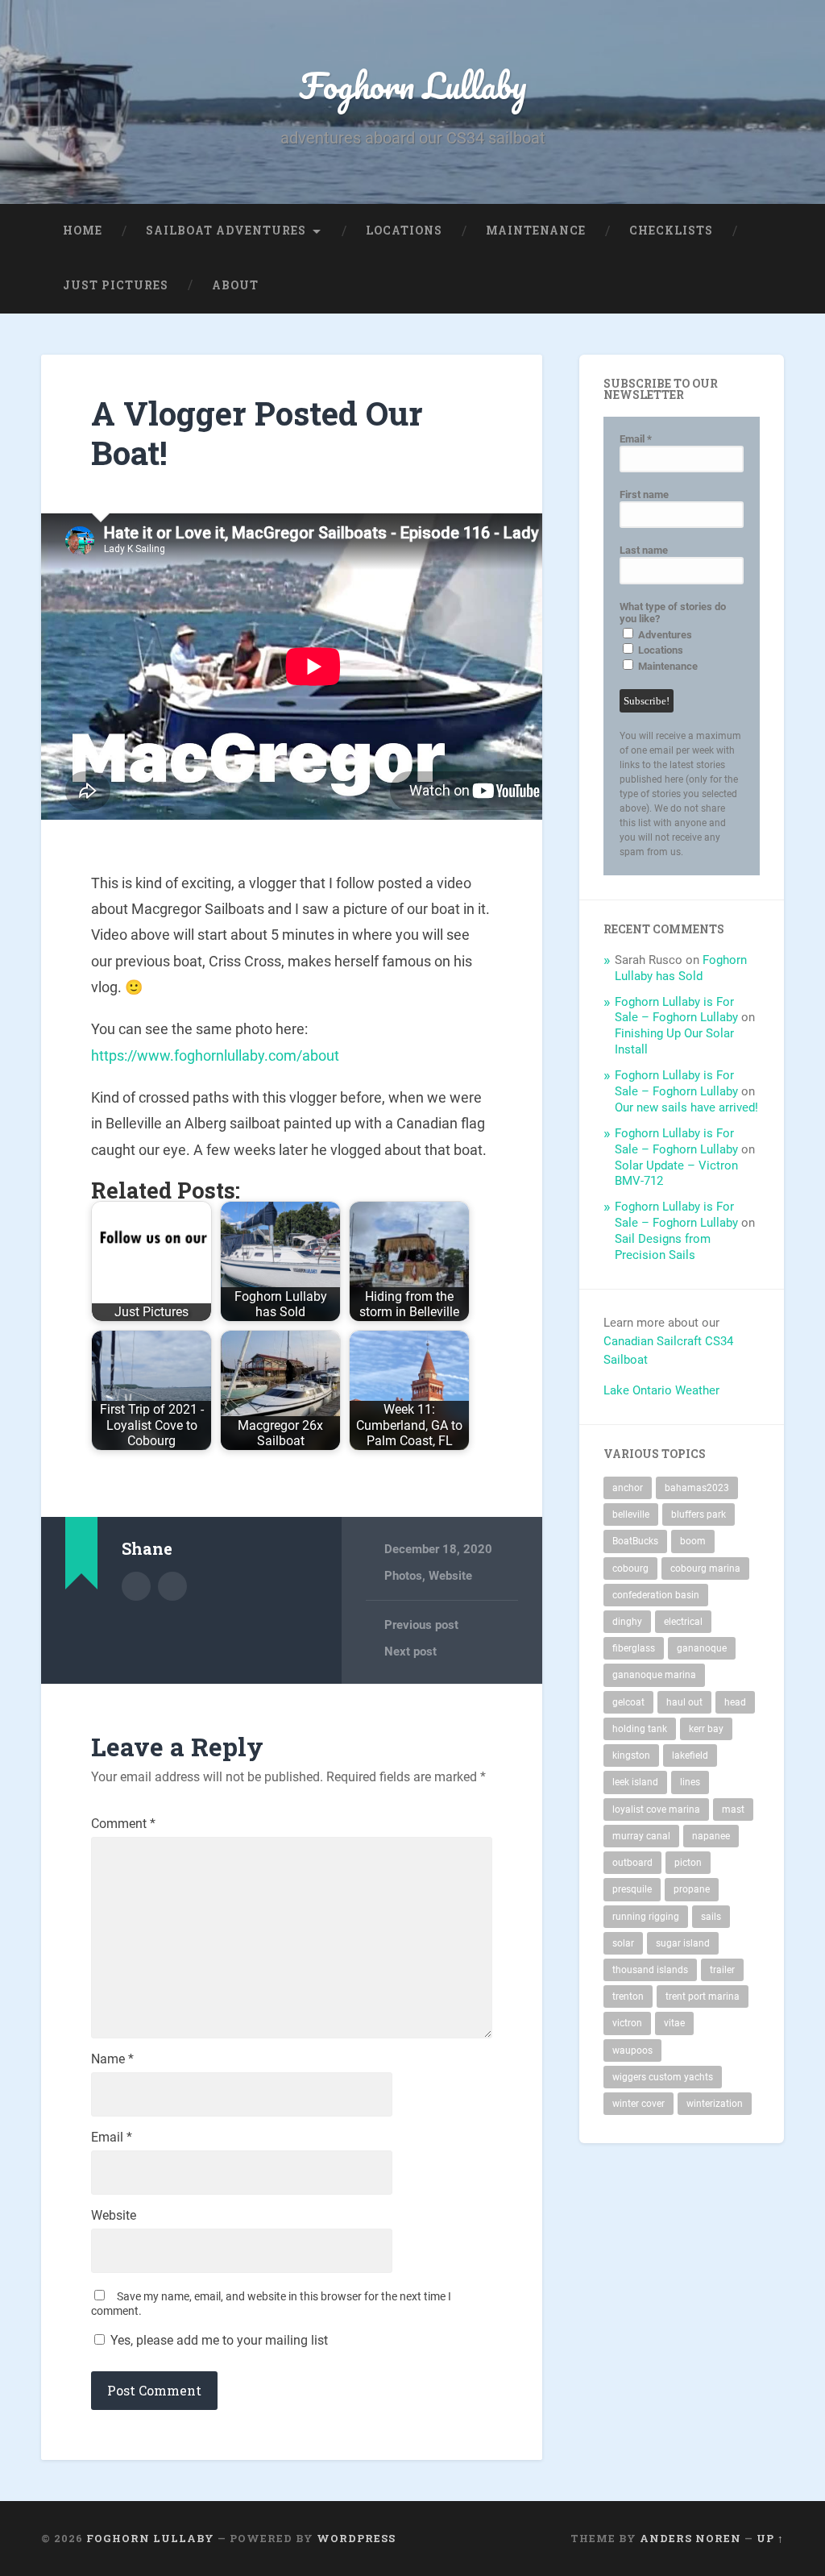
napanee (711, 1836)
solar (623, 1943)
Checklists (671, 231)
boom (693, 1541)
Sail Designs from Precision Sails (663, 1247)
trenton (628, 1996)
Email (112, 2138)
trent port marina (703, 1996)
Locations (404, 231)
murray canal (641, 1836)
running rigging (646, 1917)
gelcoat (628, 1702)
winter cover (638, 2104)
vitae (674, 2023)
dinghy (627, 1622)
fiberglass (634, 1648)
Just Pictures (116, 285)
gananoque (702, 1648)
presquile (632, 1889)
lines (690, 1782)
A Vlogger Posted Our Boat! (257, 433)
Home (83, 231)
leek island (635, 1782)
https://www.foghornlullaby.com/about (215, 1055)
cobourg (630, 1568)
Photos (403, 1576)
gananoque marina (654, 1675)
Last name (644, 550)
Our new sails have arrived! (686, 1107)
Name (112, 2059)
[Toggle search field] (757, 286)
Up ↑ (770, 2538)
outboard (632, 1863)
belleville (631, 1514)
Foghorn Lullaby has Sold (681, 968)
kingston (631, 1755)
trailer (722, 1970)
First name (644, 494)
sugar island (683, 1943)
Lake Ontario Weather (661, 1390)
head (735, 1702)
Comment (123, 1824)
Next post (410, 1652)
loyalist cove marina (656, 1809)
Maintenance (536, 231)
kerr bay (706, 1729)
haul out (684, 1702)
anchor (628, 1488)
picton (688, 1863)
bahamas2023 (697, 1488)
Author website (172, 1586)
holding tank (640, 1729)
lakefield (690, 1755)
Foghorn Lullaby (413, 85)
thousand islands (650, 1970)
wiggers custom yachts (663, 2077)
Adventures (664, 635)
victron (627, 2023)
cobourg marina (705, 1568)
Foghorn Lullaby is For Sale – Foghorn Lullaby (676, 1010)
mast (733, 1809)
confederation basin (656, 1595)
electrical (683, 1622)
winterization (715, 2104)
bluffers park (699, 1514)
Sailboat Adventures (226, 231)
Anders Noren (690, 2538)
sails (711, 1917)
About (235, 285)
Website (450, 1576)
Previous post (421, 1625)
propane (692, 1889)
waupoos (632, 2050)
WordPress (356, 2538)
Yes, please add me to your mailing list (218, 2340)
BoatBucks (635, 1541)
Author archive (136, 1586)
